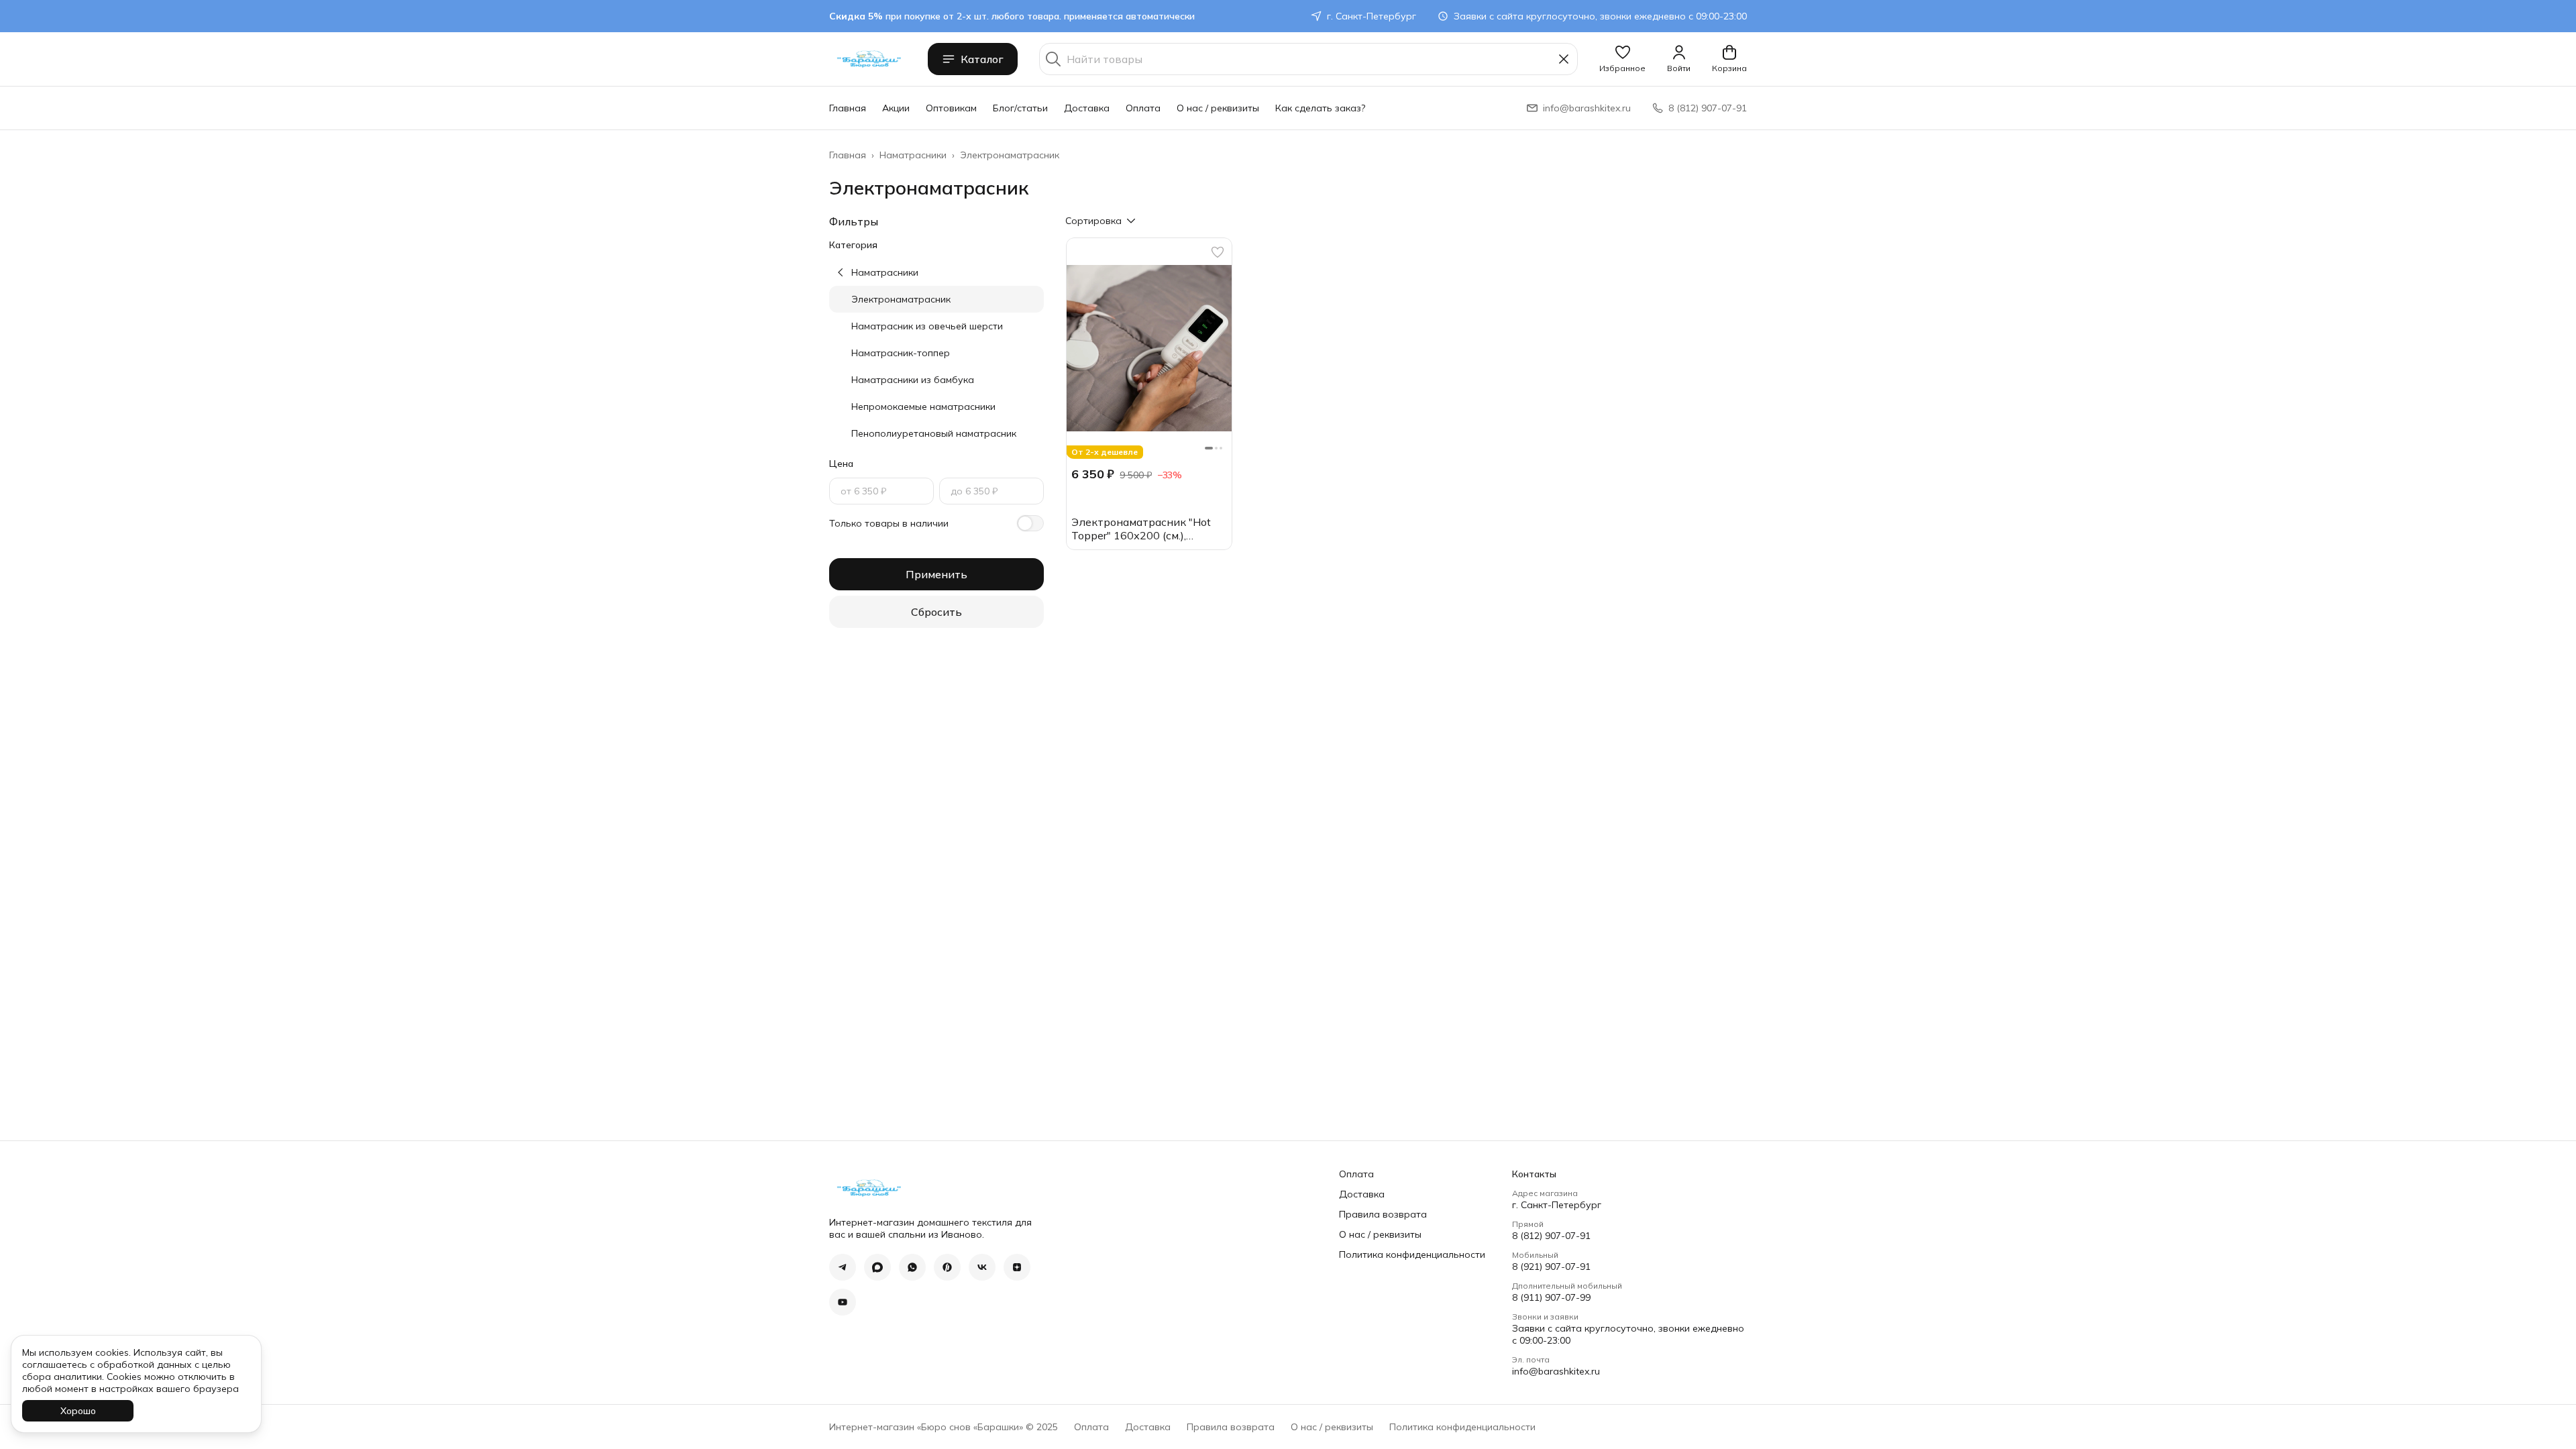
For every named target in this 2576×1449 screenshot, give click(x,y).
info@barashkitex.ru (1556, 1371)
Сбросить (936, 612)
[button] (1622, 59)
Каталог (982, 59)
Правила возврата (1383, 1214)
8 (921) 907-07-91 (1551, 1267)
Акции (896, 108)
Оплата (1143, 108)
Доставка (1087, 108)
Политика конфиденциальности (1412, 1254)
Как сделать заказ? (1320, 108)
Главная (848, 108)
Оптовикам (951, 108)
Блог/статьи (1020, 108)
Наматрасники (913, 155)
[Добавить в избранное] (1218, 252)
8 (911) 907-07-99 (1551, 1297)
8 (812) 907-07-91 (1551, 1236)
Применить (936, 574)
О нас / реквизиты (1218, 108)
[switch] (1030, 523)
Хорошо (78, 1411)
